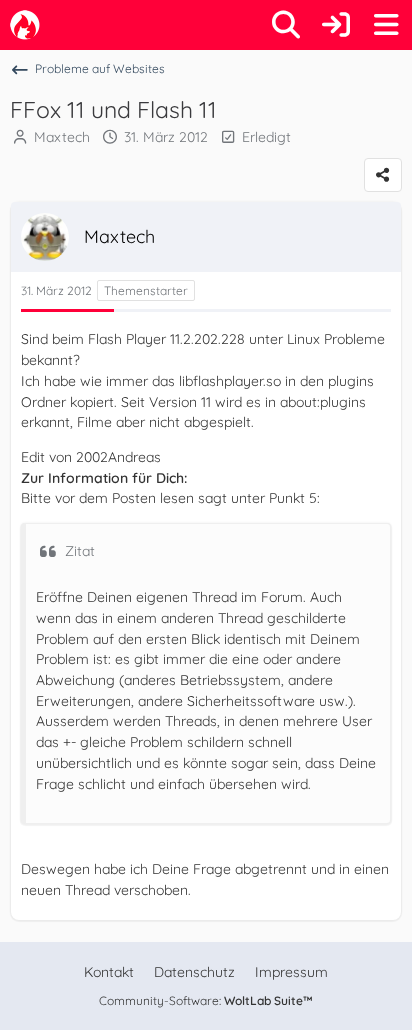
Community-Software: (206, 1000)
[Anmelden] (336, 25)
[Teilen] (383, 175)
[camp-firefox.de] (25, 25)
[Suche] (286, 25)
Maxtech (62, 137)
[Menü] (386, 25)
